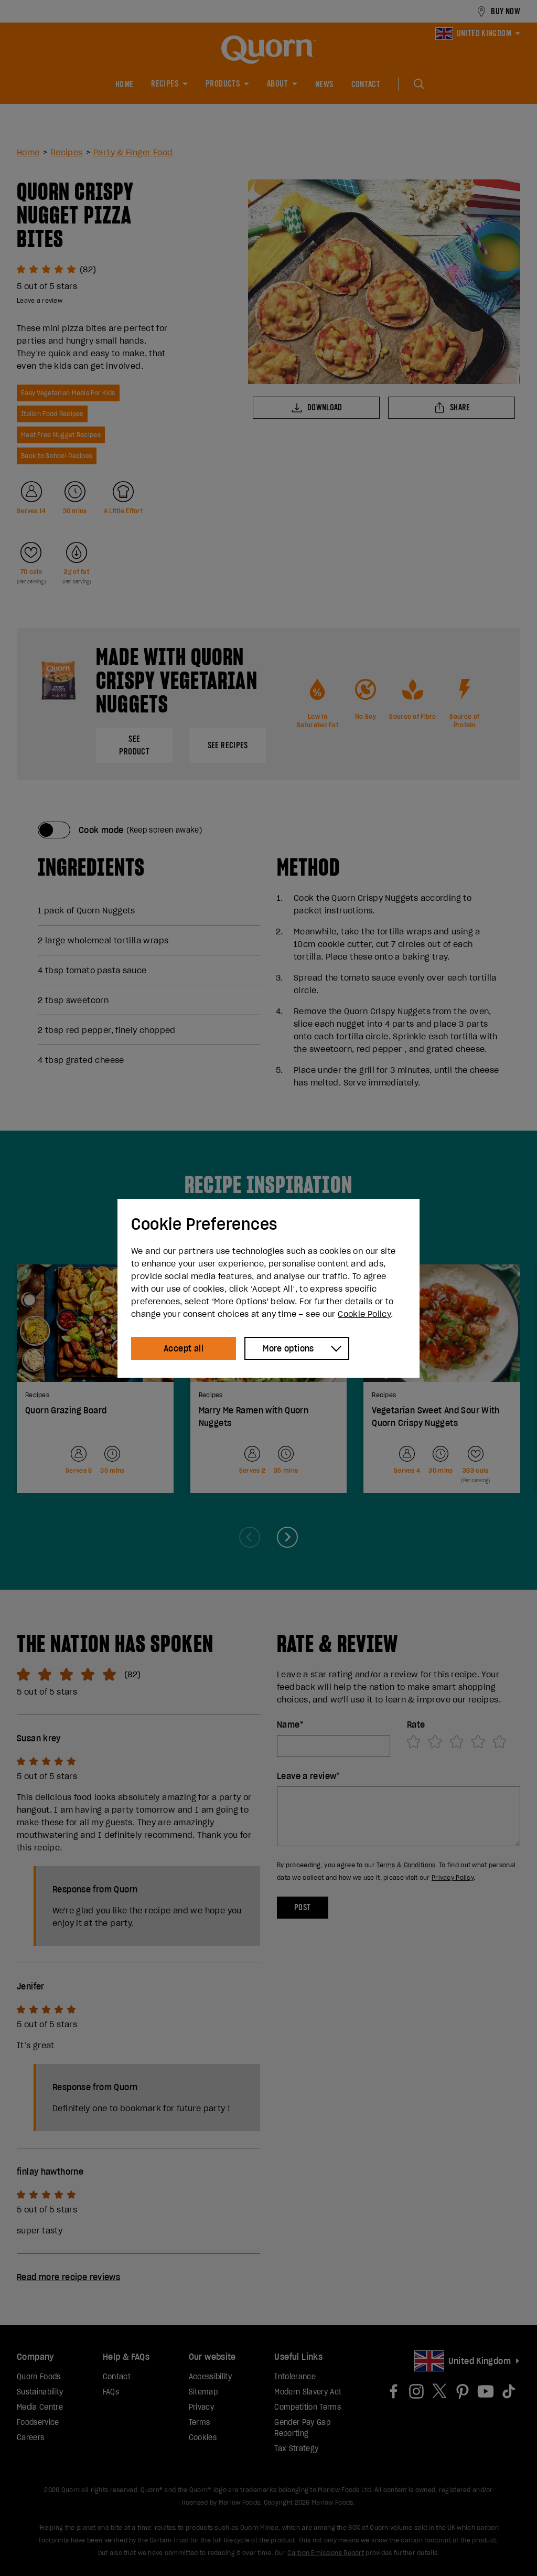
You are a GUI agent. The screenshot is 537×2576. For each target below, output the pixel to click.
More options (288, 1348)
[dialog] (268, 1288)
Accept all (184, 1348)
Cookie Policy (364, 1314)
